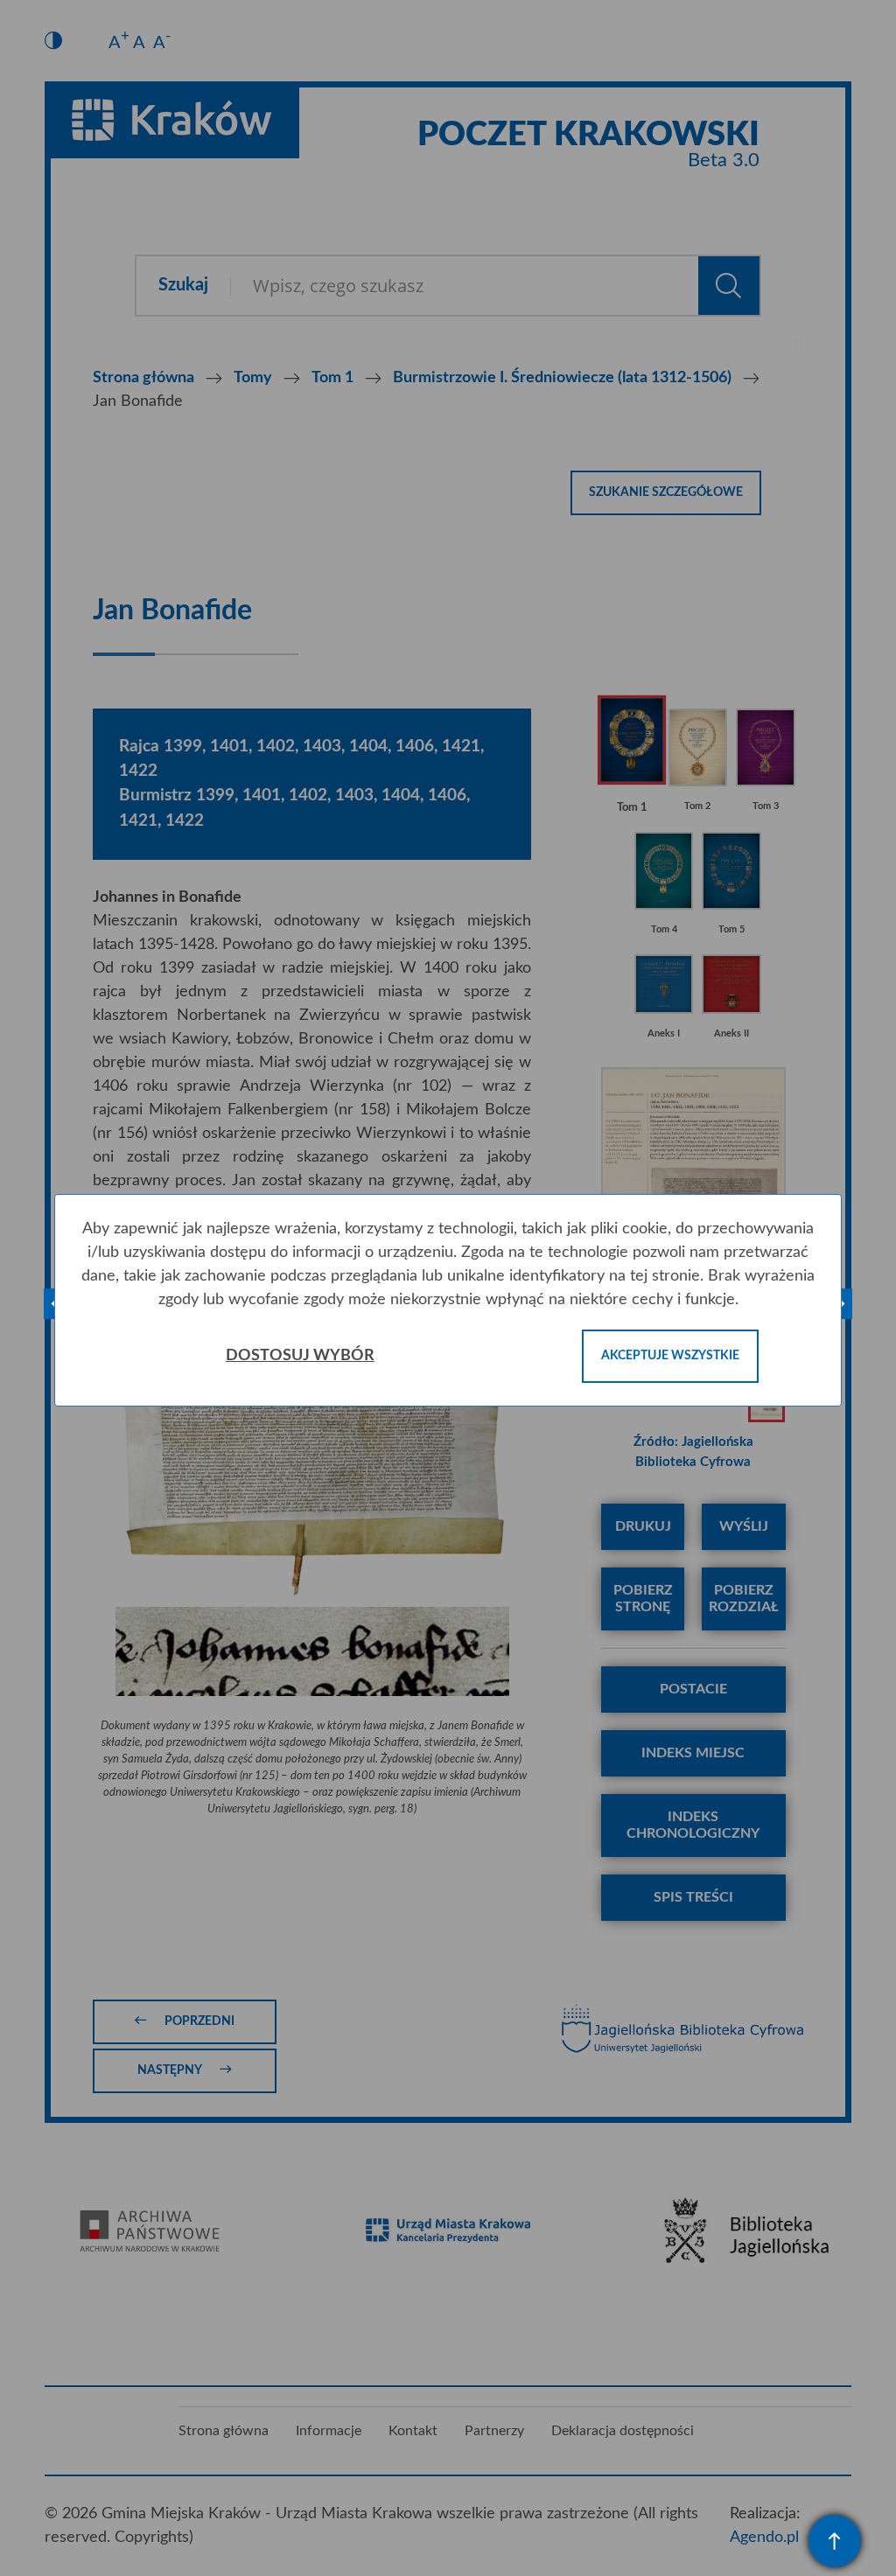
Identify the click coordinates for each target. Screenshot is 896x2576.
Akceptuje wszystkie (670, 1356)
